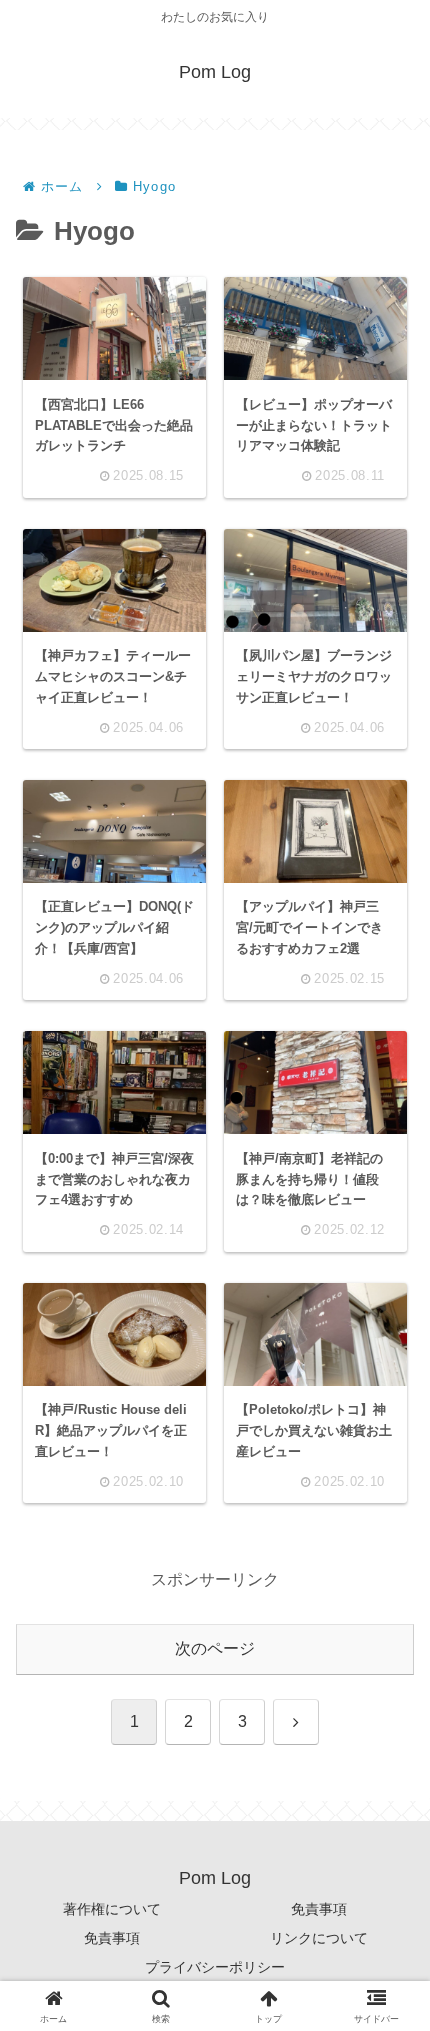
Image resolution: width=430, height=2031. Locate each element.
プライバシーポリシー (215, 1967)
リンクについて (319, 1938)
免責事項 (319, 1909)
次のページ (215, 1648)
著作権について (112, 1909)
